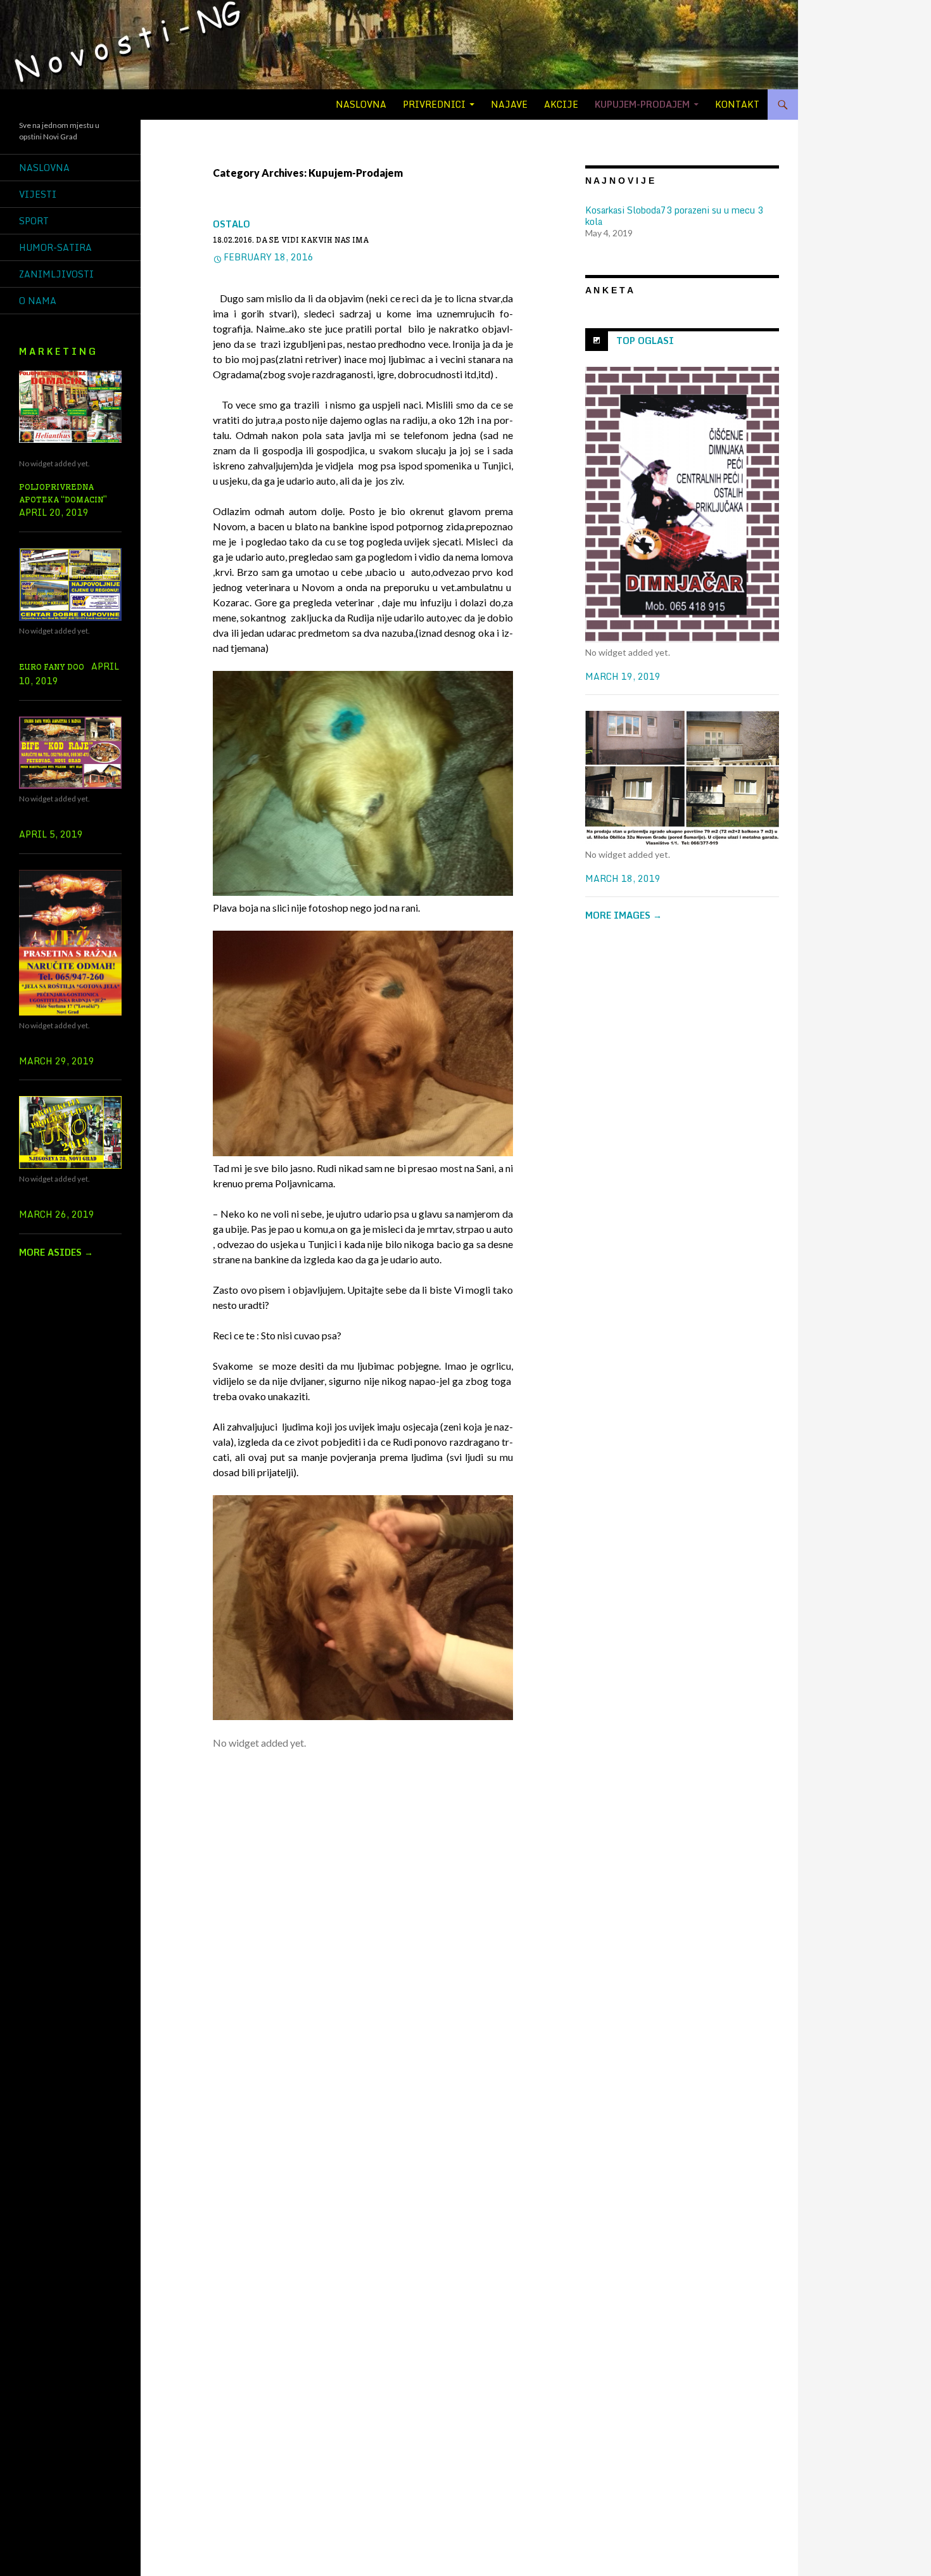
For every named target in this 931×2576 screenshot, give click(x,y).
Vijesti (38, 194)
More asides (56, 1252)
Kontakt (737, 104)
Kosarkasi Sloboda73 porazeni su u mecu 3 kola (674, 216)
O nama (38, 301)
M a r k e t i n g (57, 351)
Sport (34, 221)
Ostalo (231, 224)
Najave (509, 104)
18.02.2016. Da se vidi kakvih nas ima (291, 240)
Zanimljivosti (56, 274)
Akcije (561, 104)
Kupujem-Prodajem (642, 104)
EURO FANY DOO (52, 667)
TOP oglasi (645, 341)
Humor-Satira (55, 247)
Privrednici (434, 104)
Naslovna (361, 104)
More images (624, 915)
